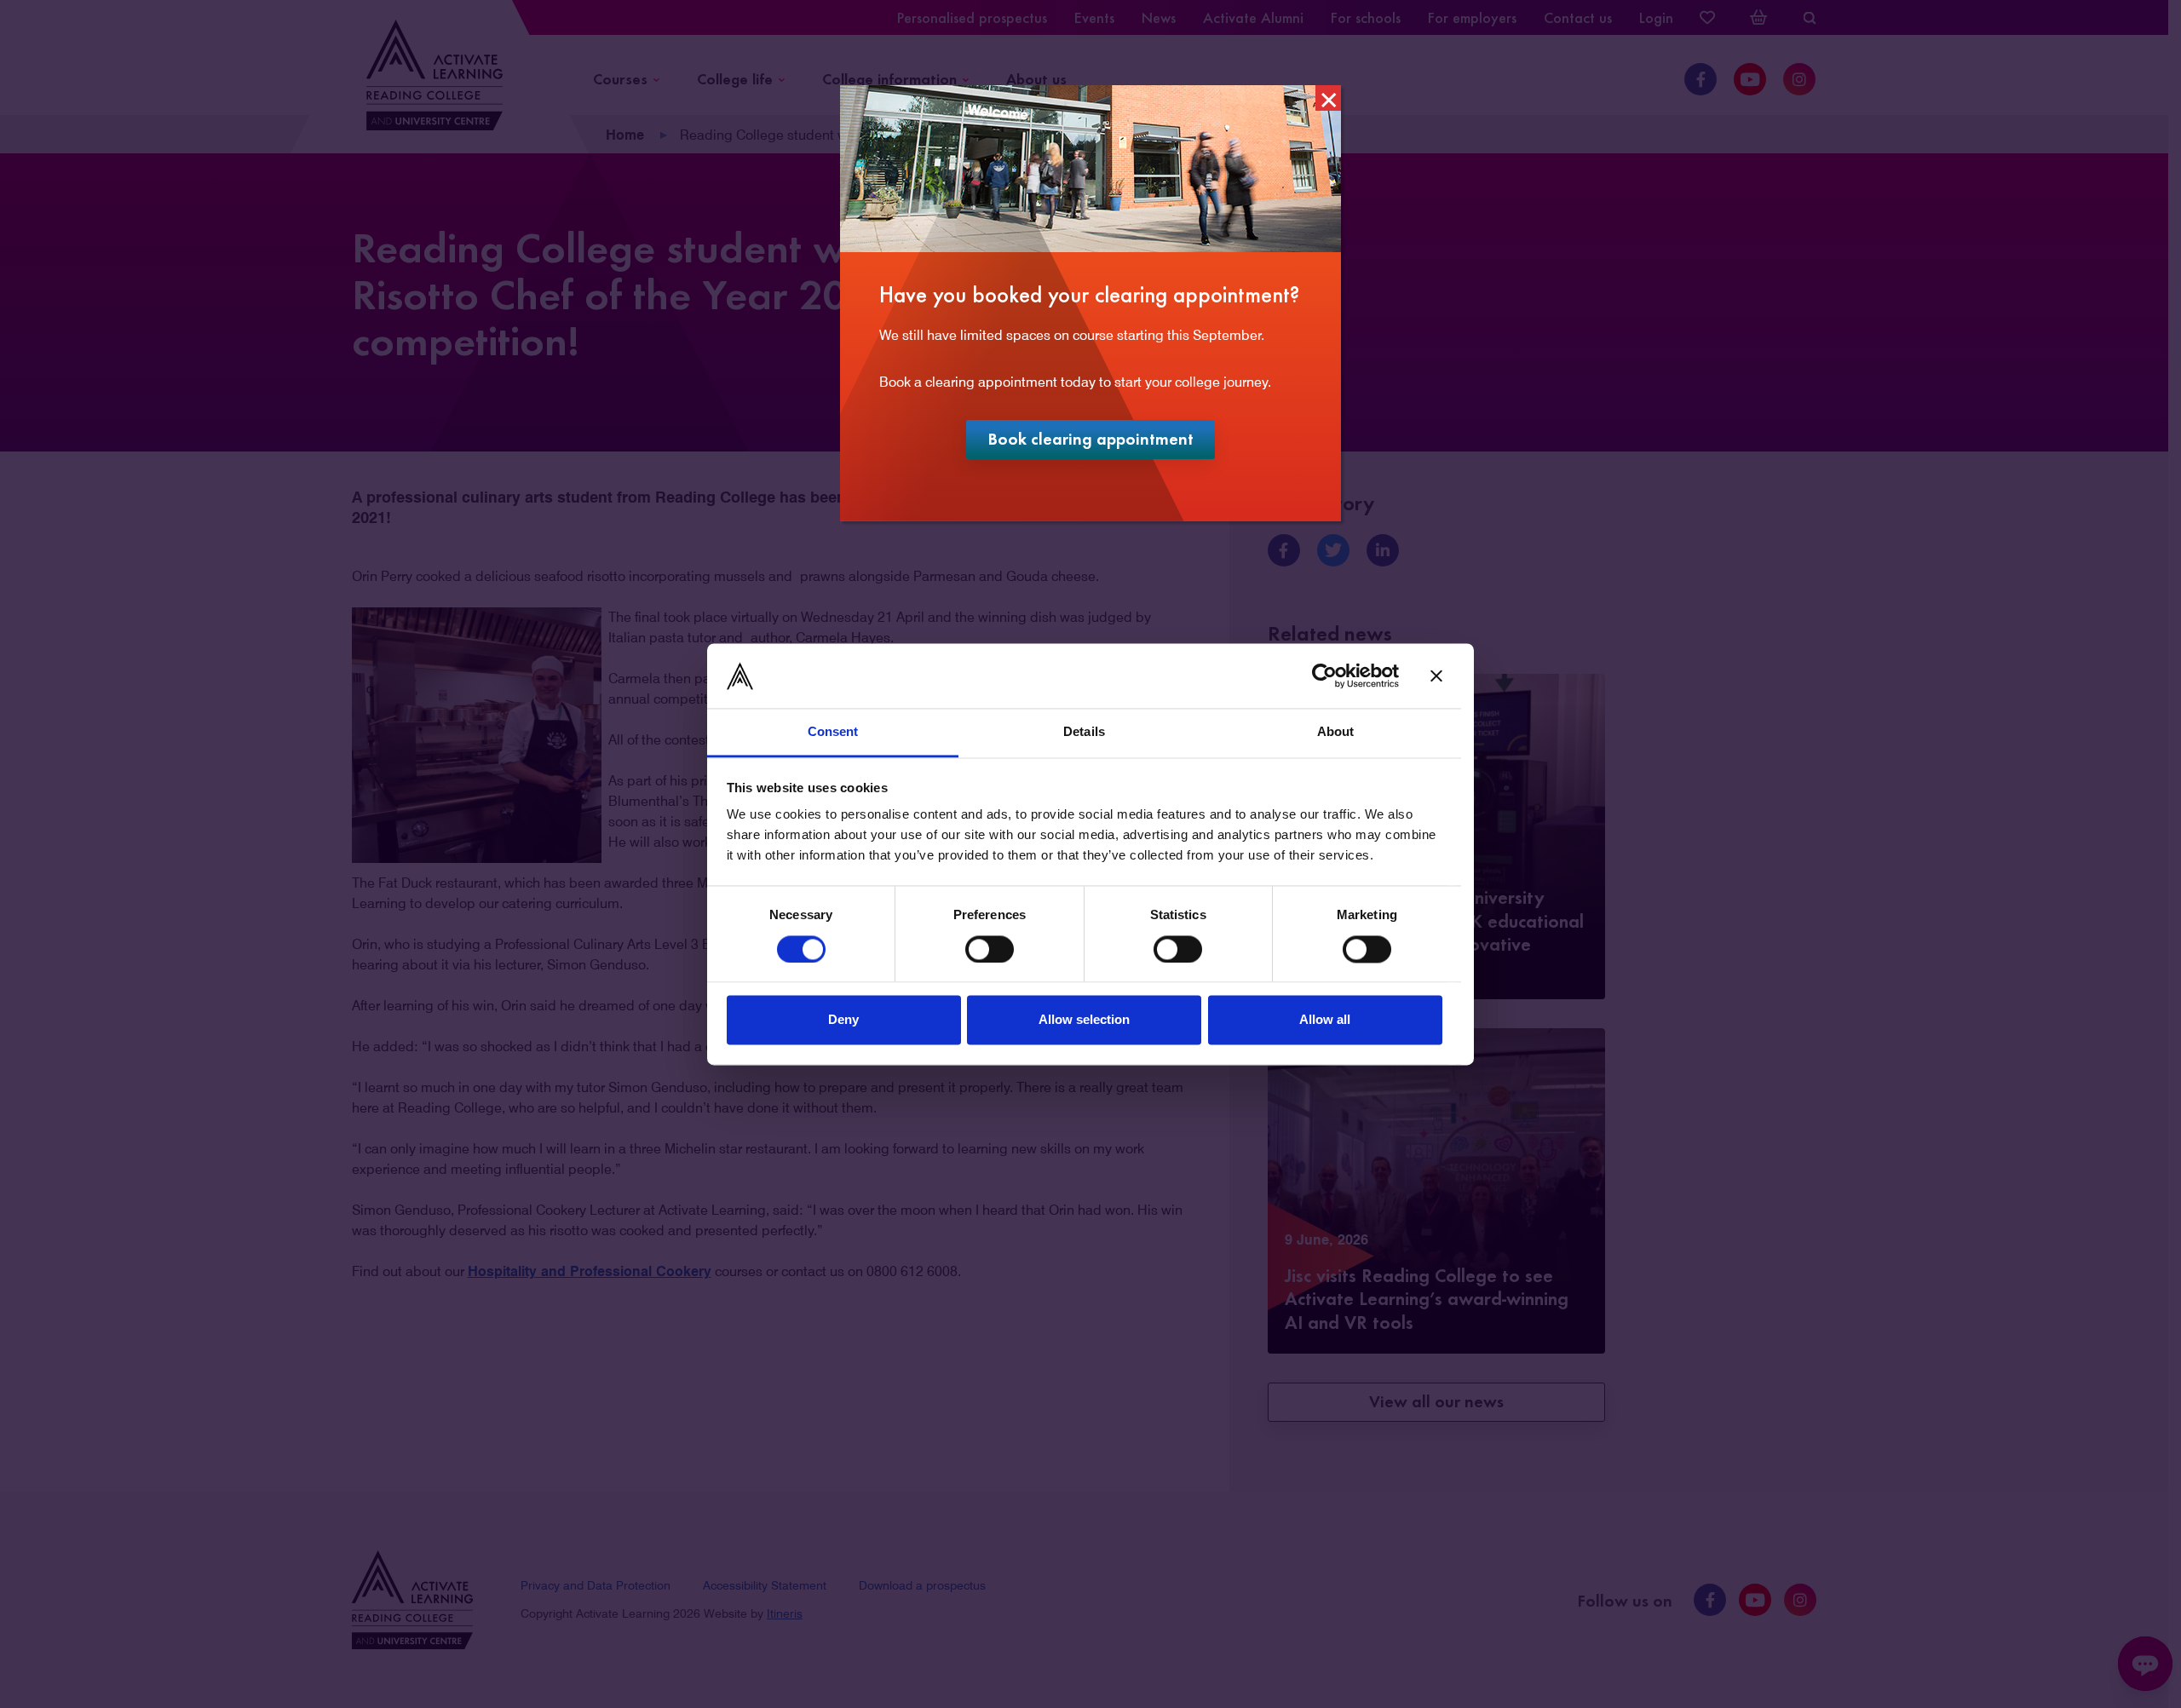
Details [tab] (1084, 732)
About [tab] (1336, 732)
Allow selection (1084, 1020)
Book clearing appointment (1101, 443)
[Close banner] (1436, 676)
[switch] (990, 949)
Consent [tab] (833, 732)
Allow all (1325, 1020)
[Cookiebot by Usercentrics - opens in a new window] (1324, 676)
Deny (843, 1020)
